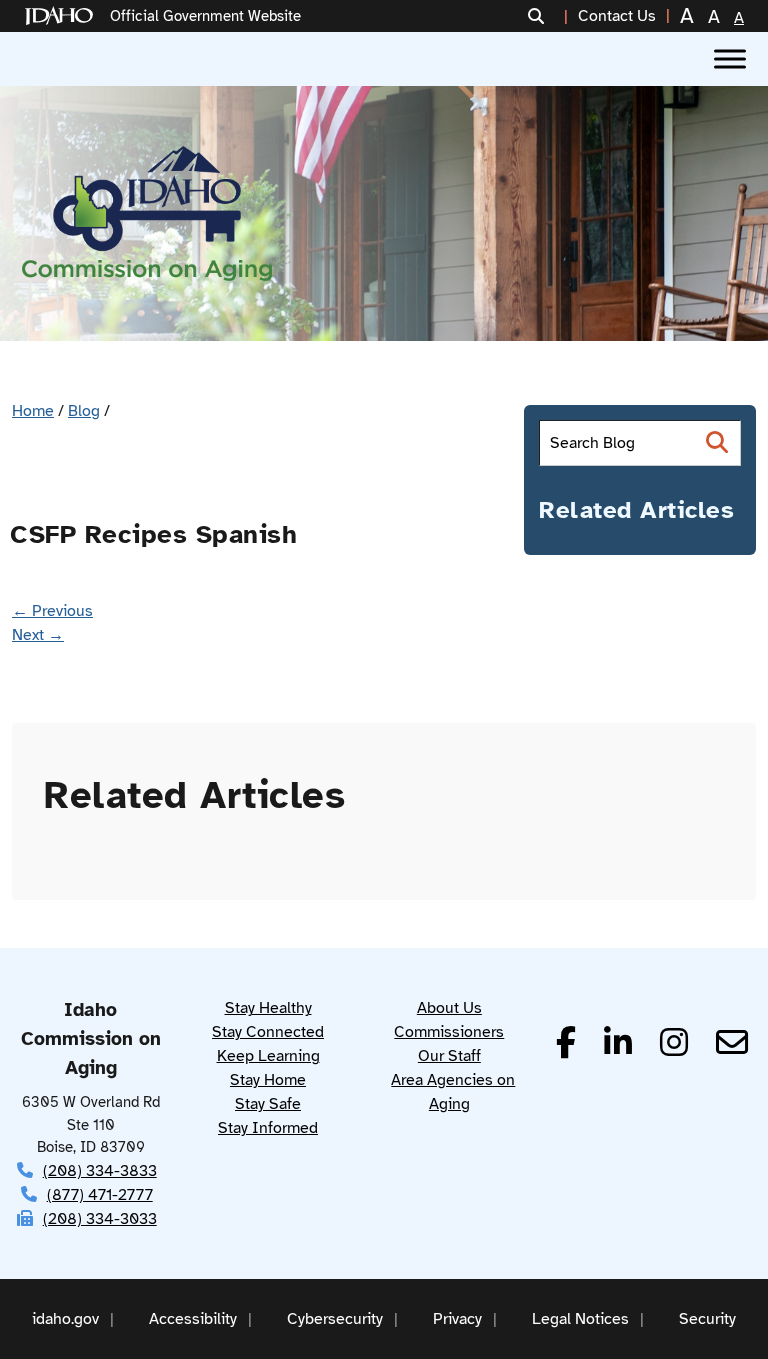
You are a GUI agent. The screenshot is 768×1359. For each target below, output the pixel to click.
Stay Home (268, 1080)
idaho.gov (65, 1319)
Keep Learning (268, 1056)
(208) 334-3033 (100, 1219)
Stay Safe (268, 1104)
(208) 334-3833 (100, 1171)
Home (33, 411)
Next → (38, 635)
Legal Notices (580, 1319)
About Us (449, 1008)
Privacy (457, 1319)
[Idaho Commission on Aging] (147, 213)
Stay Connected (268, 1032)
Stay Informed (268, 1128)
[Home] (63, 16)
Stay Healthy (268, 1008)
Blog (84, 411)
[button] (548, 16)
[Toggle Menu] (730, 58)
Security (707, 1319)
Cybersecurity (335, 1319)
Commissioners (449, 1032)
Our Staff (449, 1056)
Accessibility (193, 1319)
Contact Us (617, 16)
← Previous (52, 611)
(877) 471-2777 (100, 1195)
